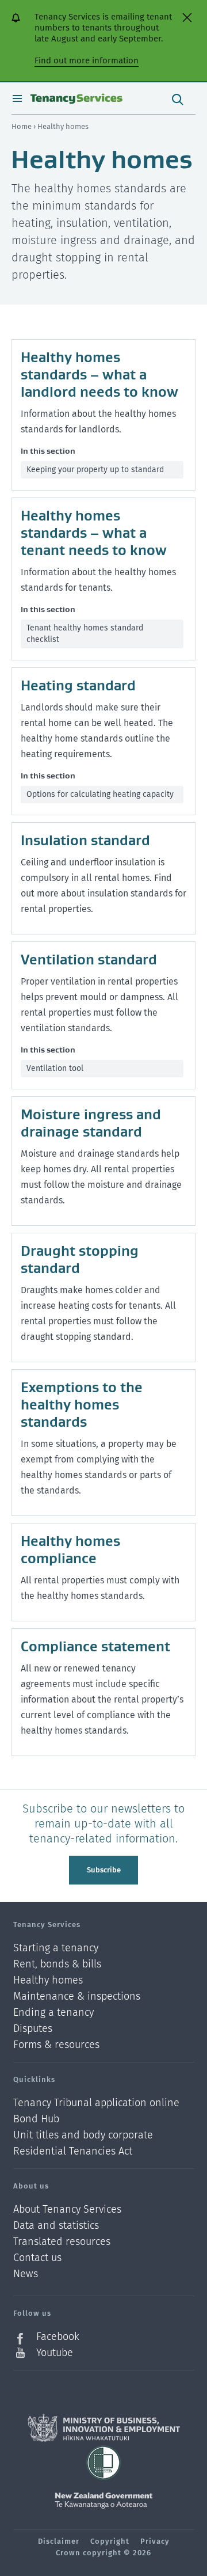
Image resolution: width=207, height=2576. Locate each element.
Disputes (33, 2029)
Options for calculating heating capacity (100, 794)
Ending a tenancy (53, 2013)
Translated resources (62, 2242)
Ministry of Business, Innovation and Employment (104, 2428)
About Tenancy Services (67, 2210)
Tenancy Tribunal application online (96, 2103)
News (26, 2274)
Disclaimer (59, 2541)
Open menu (17, 98)
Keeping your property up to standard (95, 470)
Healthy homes (48, 1980)
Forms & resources (56, 2045)
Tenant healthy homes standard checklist (85, 634)
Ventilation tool (55, 1068)
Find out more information (87, 60)
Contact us (37, 2258)
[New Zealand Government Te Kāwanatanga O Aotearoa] (103, 2501)
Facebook (58, 2337)
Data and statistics (56, 2226)
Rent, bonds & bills (57, 1964)
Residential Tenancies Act (73, 2151)
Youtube (55, 2353)
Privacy (155, 2541)
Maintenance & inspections (77, 1996)
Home (22, 126)
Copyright (110, 2541)
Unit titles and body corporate (83, 2135)
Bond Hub (36, 2119)
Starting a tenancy (56, 1948)
